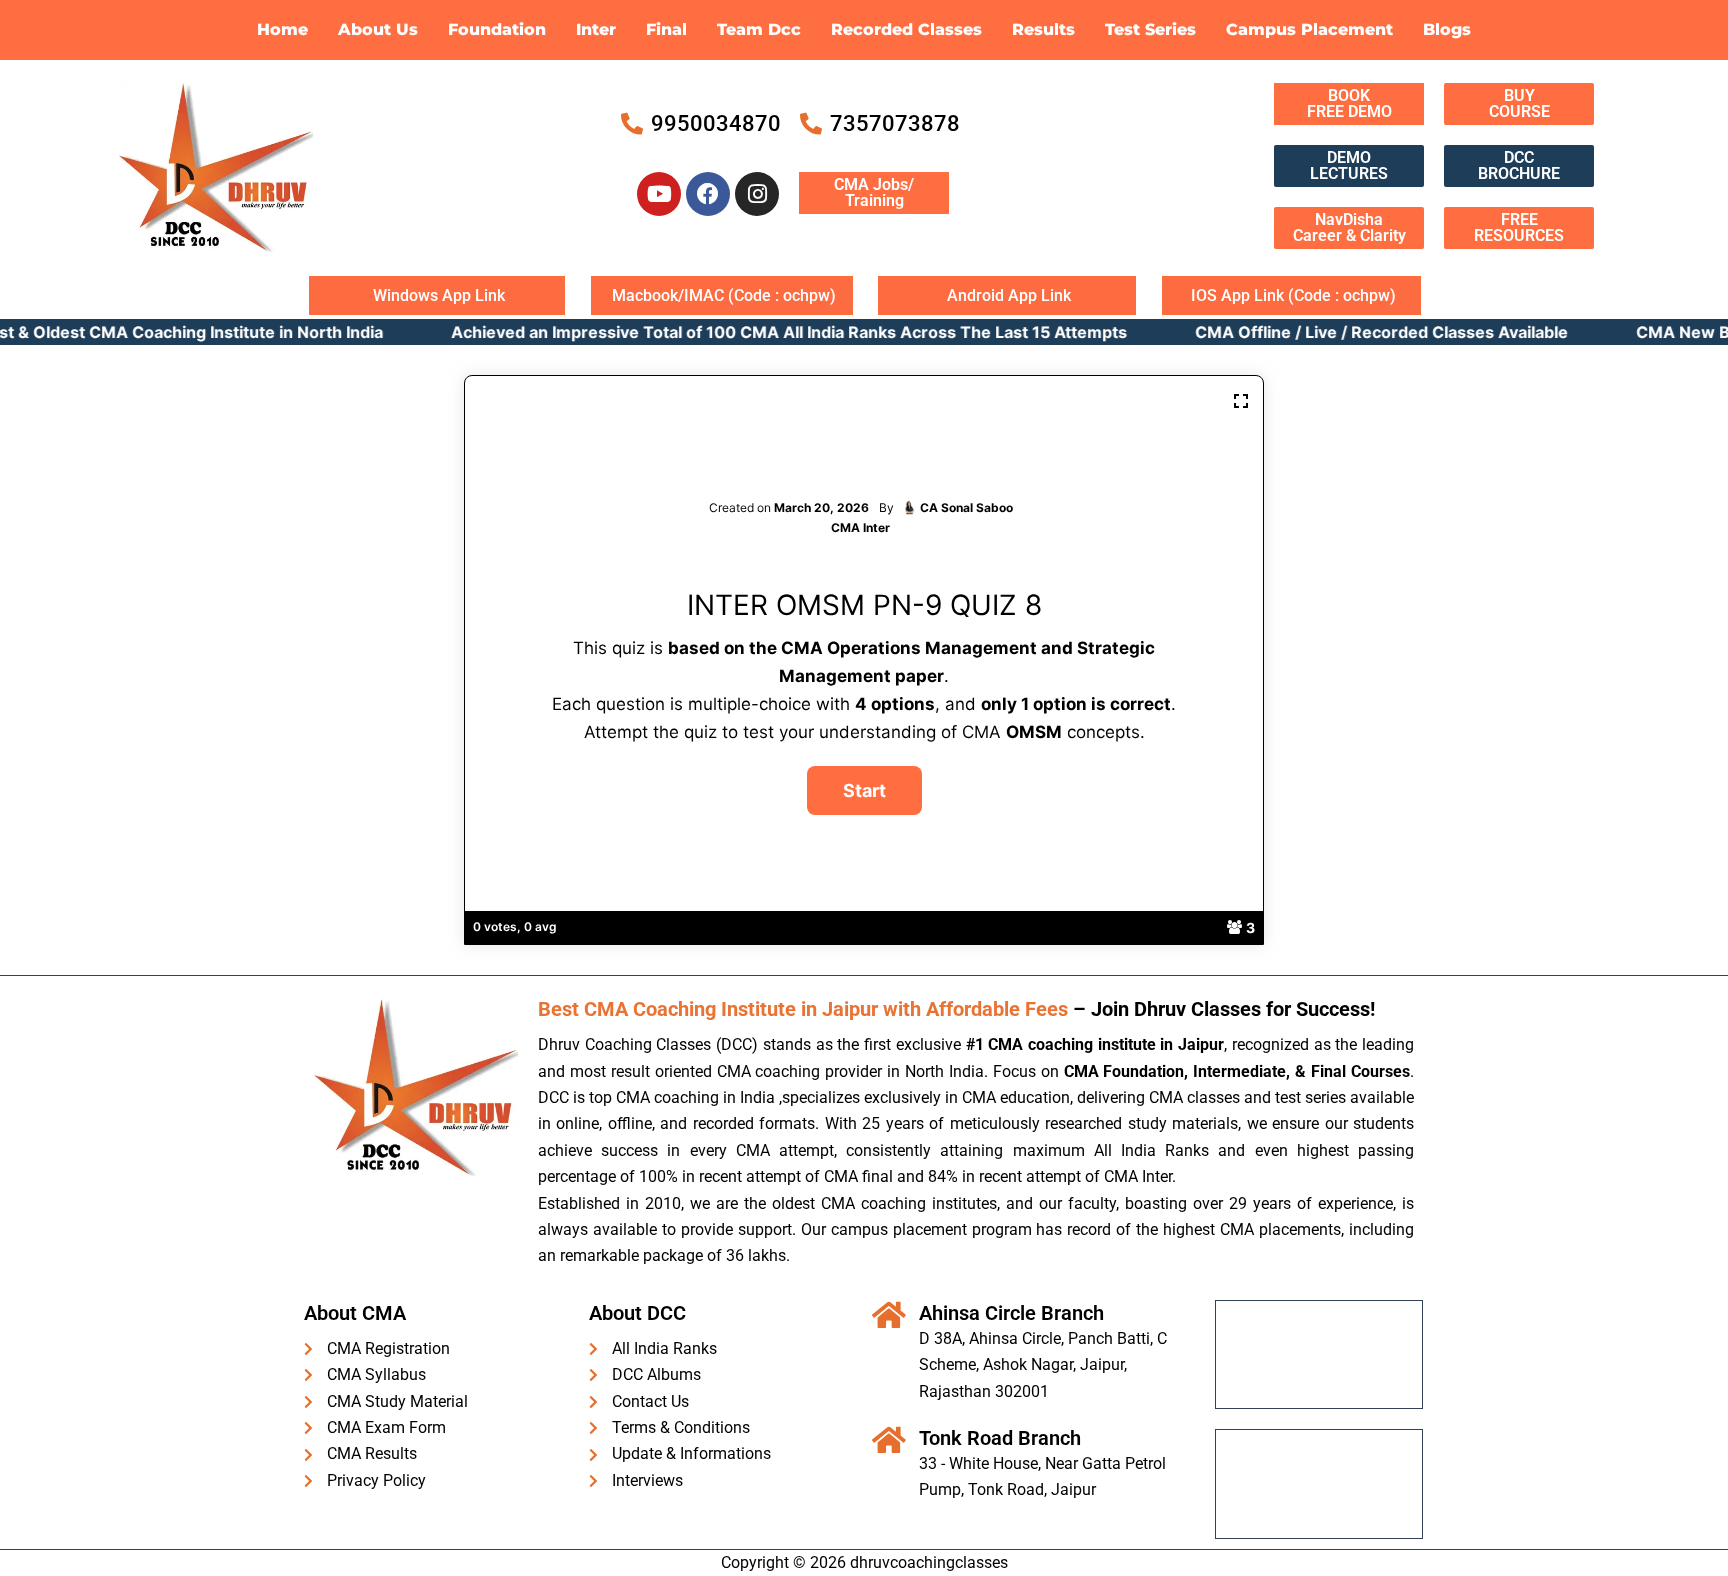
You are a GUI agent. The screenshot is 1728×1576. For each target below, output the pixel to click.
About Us (378, 29)
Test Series (1150, 29)
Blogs (1447, 29)
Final (666, 29)
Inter (596, 29)
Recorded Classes (906, 29)
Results (1043, 29)
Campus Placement (1309, 29)
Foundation (497, 29)
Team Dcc (759, 29)
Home (282, 29)
